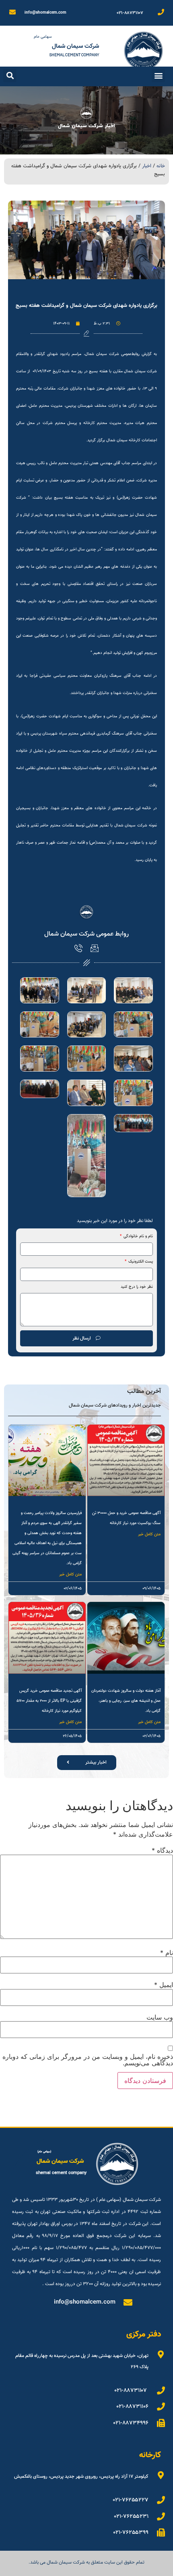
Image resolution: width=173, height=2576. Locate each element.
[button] (158, 76)
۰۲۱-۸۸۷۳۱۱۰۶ (133, 2407)
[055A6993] (133, 1024)
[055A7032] (133, 1093)
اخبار (147, 166)
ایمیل (164, 1985)
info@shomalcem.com (45, 13)
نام (167, 1953)
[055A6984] (40, 990)
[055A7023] (40, 1059)
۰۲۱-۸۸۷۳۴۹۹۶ (131, 2423)
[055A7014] (133, 1059)
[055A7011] (40, 1024)
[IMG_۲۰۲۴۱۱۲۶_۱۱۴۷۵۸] (133, 1123)
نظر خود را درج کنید (137, 1287)
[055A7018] (87, 1059)
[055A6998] (87, 1024)
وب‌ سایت (160, 2017)
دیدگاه (162, 1850)
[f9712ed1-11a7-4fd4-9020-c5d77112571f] (87, 1156)
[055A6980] (133, 990)
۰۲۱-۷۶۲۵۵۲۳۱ (131, 2517)
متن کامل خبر (149, 1534)
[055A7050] (87, 1093)
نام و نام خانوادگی (138, 1237)
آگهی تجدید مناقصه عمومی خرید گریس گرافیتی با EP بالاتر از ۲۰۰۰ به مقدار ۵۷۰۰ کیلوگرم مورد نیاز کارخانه (49, 1701)
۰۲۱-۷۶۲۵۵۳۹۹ (131, 2533)
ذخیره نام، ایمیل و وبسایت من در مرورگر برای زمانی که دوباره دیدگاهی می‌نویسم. (88, 2060)
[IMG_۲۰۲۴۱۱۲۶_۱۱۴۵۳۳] (40, 1089)
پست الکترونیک (140, 1262)
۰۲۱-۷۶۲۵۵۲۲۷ (131, 2500)
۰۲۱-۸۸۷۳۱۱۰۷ (130, 13)
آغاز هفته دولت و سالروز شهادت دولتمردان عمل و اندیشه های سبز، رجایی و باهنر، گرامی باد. (126, 1701)
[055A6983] (87, 990)
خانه (161, 166)
